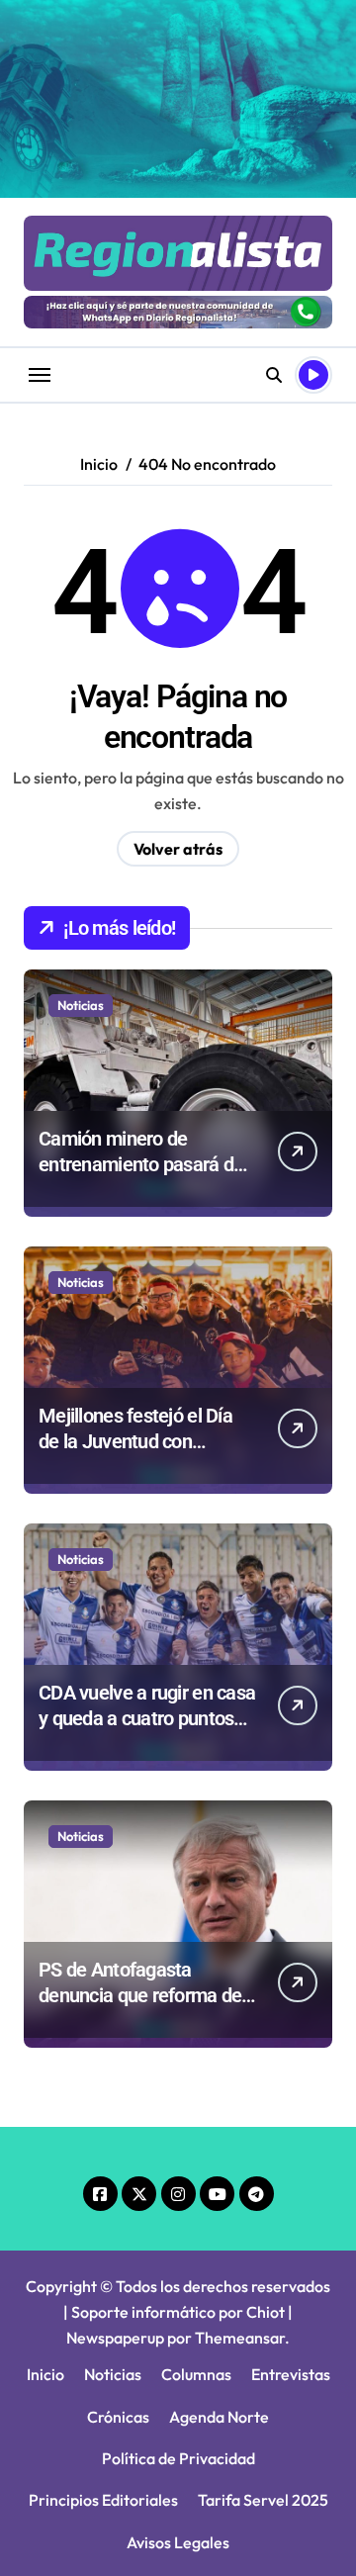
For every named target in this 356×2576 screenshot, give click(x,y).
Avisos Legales (178, 2542)
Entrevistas (291, 2374)
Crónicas (118, 2417)
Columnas (196, 2374)
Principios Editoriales (103, 2500)
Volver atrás (178, 849)
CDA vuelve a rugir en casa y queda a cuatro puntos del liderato (147, 1718)
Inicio (45, 2374)
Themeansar (240, 2338)
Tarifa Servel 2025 (263, 2500)
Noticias (81, 1005)
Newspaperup (115, 2338)
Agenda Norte (219, 2417)
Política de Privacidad (178, 2458)
